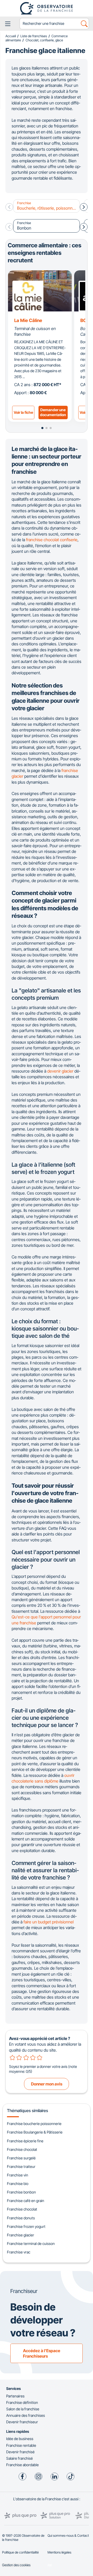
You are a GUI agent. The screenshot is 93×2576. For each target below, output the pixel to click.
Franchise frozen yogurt (26, 2226)
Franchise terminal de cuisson (31, 2244)
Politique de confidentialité (20, 2552)
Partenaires (15, 2396)
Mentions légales (59, 2552)
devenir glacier (60, 1071)
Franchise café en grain (26, 2201)
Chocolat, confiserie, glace (44, 40)
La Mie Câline (28, 320)
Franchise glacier (21, 2235)
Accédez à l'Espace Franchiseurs (42, 2353)
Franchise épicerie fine (25, 2141)
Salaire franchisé (20, 2458)
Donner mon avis (47, 2084)
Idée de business (20, 2439)
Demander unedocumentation (53, 412)
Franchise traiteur (21, 2166)
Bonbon (24, 226)
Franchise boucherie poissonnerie (34, 2124)
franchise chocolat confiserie (52, 540)
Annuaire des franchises (26, 2415)
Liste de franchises (34, 36)
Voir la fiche (23, 412)
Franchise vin (18, 2175)
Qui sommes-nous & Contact (68, 2536)
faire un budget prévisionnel (49, 1922)
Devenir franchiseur (22, 2422)
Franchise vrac (19, 2252)
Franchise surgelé (21, 2158)
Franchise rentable (21, 2445)
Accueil (11, 36)
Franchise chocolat (22, 2149)
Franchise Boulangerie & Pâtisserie (35, 2132)
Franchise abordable (22, 2465)
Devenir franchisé (20, 2452)
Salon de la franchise (23, 2409)
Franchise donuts (21, 2218)
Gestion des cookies (16, 2565)
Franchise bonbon (21, 2192)
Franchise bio (18, 2184)
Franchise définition (22, 2402)
